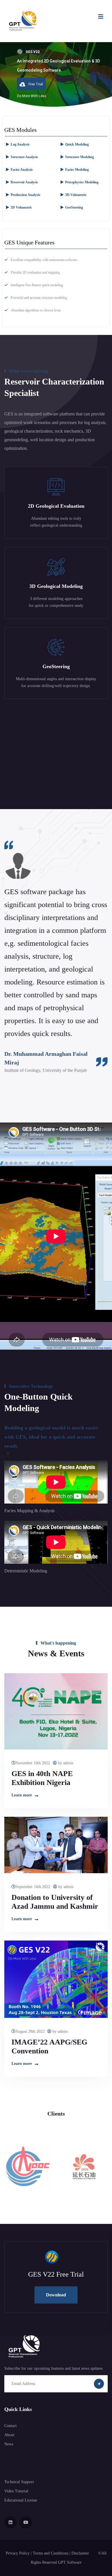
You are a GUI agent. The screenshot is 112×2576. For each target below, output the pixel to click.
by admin (65, 1763)
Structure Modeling (80, 157)
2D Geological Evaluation (56, 506)
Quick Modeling (77, 144)
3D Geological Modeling (56, 586)
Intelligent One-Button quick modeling (37, 285)
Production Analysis (25, 195)
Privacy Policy (18, 2553)
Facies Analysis (22, 170)
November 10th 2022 (33, 1763)
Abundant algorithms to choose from (36, 310)
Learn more (22, 1795)
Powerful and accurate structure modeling (39, 298)
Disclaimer (81, 2553)
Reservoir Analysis (24, 182)
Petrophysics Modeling (82, 182)
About (9, 2435)
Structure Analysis (24, 157)
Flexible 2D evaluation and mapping (35, 272)
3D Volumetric (76, 195)
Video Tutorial (16, 2491)
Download (56, 2295)
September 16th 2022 (33, 1887)
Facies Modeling (77, 170)
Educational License (21, 2500)
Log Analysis (20, 144)
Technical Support (19, 2482)
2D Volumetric (21, 207)
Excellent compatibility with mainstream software (44, 260)
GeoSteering (74, 207)
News (9, 2444)
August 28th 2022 (30, 2031)
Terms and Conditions (51, 2553)
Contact (10, 2426)
